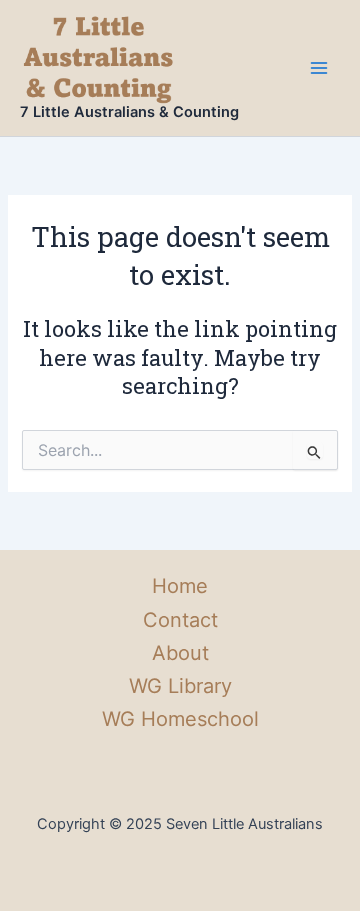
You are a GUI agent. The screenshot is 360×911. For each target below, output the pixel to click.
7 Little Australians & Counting (129, 112)
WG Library (180, 686)
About (180, 653)
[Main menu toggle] (319, 68)
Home (180, 586)
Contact (180, 620)
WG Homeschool (180, 719)
